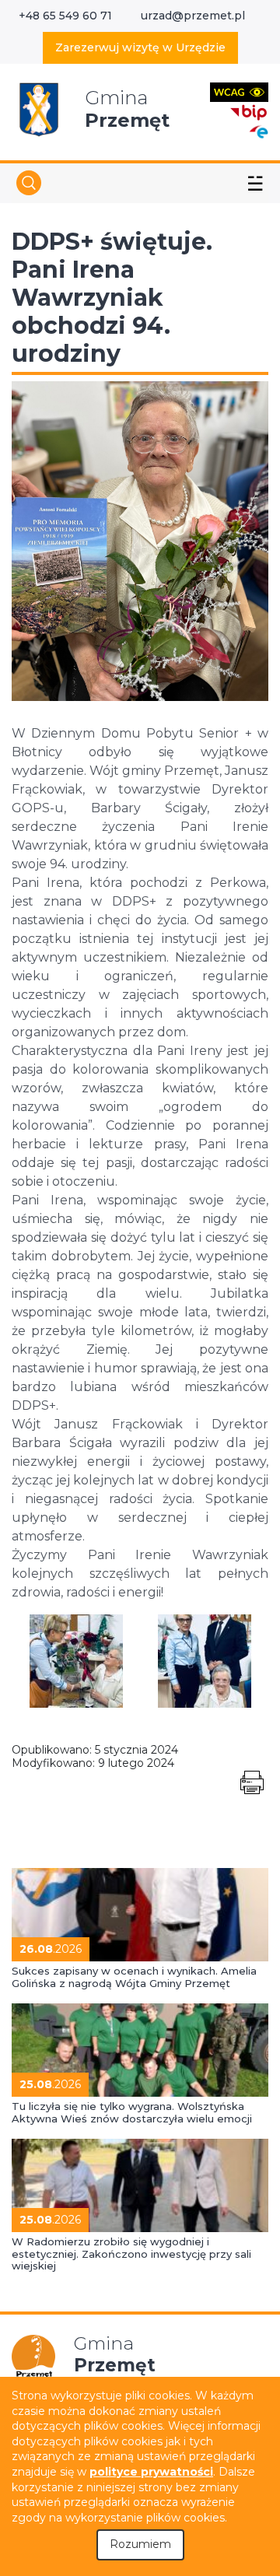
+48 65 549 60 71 (65, 16)
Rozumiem (140, 2544)
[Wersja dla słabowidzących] (239, 91)
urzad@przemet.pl (193, 16)
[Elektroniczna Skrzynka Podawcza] (258, 131)
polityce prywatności (151, 2472)
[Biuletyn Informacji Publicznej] (249, 111)
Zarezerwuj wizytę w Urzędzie (140, 47)
